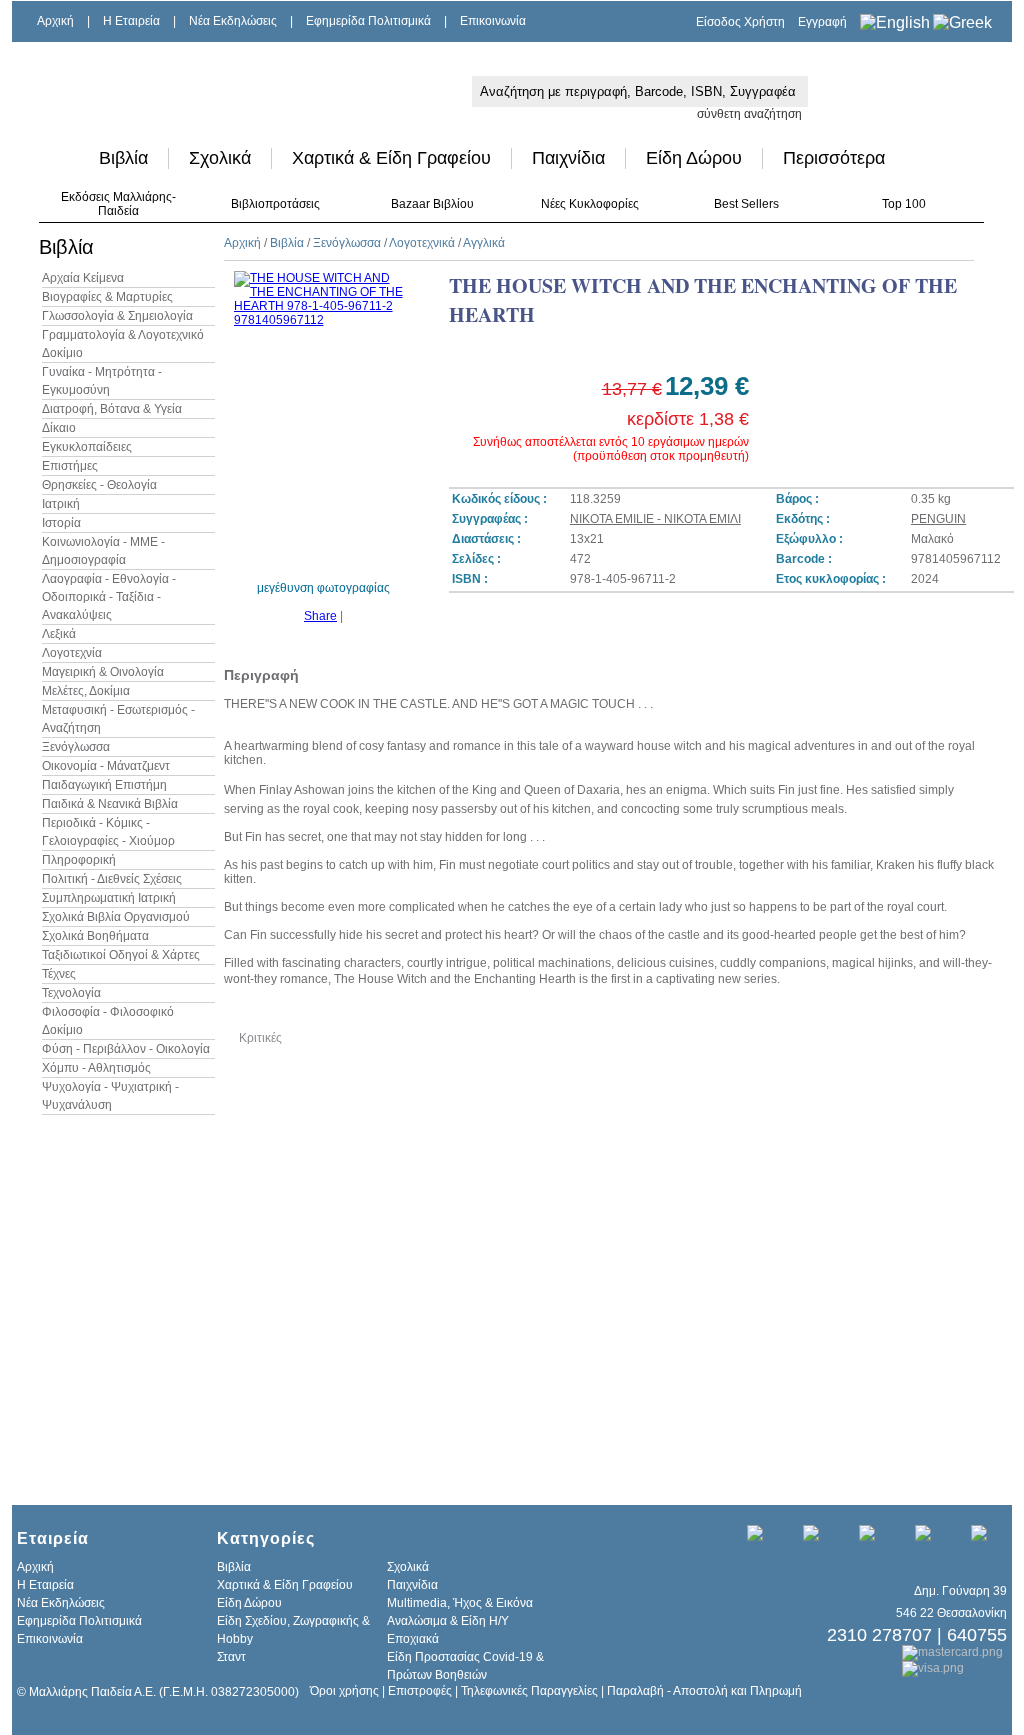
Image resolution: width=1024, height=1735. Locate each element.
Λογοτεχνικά (422, 243)
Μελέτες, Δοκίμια (86, 691)
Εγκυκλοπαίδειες (87, 447)
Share (320, 616)
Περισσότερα (834, 158)
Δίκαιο (59, 428)
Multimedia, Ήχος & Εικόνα (460, 1603)
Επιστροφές (420, 1691)
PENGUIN (938, 519)
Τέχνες (59, 974)
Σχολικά (220, 158)
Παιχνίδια (568, 158)
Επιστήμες (70, 466)
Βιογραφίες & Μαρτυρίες (107, 297)
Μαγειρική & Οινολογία (103, 672)
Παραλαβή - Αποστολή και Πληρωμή (704, 1691)
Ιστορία (61, 523)
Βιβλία (123, 158)
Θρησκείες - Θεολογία (99, 485)
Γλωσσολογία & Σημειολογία (117, 316)
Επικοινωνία (493, 21)
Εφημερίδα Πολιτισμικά (368, 21)
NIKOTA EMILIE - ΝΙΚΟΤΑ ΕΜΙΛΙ (655, 519)
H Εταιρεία (131, 21)
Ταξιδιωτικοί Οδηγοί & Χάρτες (121, 955)
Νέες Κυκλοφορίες (590, 204)
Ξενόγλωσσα (76, 747)
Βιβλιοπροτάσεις (275, 204)
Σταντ (231, 1657)
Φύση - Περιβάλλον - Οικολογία (126, 1049)
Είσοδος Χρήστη (740, 22)
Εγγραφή (822, 22)
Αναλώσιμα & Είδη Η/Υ (448, 1621)
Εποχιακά (413, 1639)
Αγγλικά (484, 243)
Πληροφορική (79, 860)
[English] (895, 22)
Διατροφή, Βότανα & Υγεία (112, 409)
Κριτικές (260, 1038)
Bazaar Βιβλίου (432, 204)
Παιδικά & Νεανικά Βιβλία (110, 804)
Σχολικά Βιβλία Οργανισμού (116, 917)
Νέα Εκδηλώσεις (233, 21)
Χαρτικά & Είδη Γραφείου (391, 158)
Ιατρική (61, 504)
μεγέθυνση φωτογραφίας (323, 588)
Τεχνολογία (71, 993)
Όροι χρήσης (344, 1691)
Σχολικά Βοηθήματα (95, 936)
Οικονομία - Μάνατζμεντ (106, 766)
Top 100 (904, 204)
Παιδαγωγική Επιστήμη (104, 785)
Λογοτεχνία (72, 653)
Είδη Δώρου (694, 158)
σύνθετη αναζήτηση (749, 114)
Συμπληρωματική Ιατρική (109, 898)
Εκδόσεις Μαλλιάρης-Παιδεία (118, 204)
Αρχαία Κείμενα (83, 278)
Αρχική (55, 21)
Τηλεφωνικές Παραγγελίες (529, 1691)
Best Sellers (746, 204)
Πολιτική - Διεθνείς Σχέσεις (112, 879)
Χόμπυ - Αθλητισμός (96, 1068)
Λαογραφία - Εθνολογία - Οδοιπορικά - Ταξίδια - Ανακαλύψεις (109, 597)
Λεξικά (59, 634)
